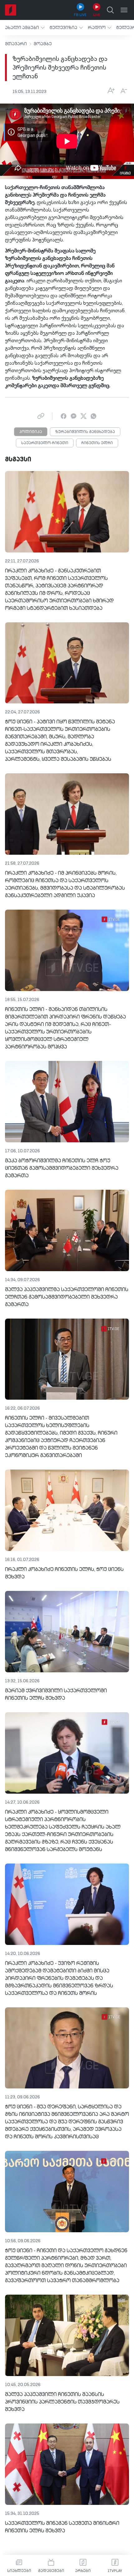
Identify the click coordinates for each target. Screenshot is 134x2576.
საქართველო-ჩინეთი (45, 443)
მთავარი (16, 44)
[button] (25, 28)
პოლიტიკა (31, 432)
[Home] (11, 10)
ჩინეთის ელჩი (97, 443)
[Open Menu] (124, 10)
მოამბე (43, 44)
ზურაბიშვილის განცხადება (85, 432)
